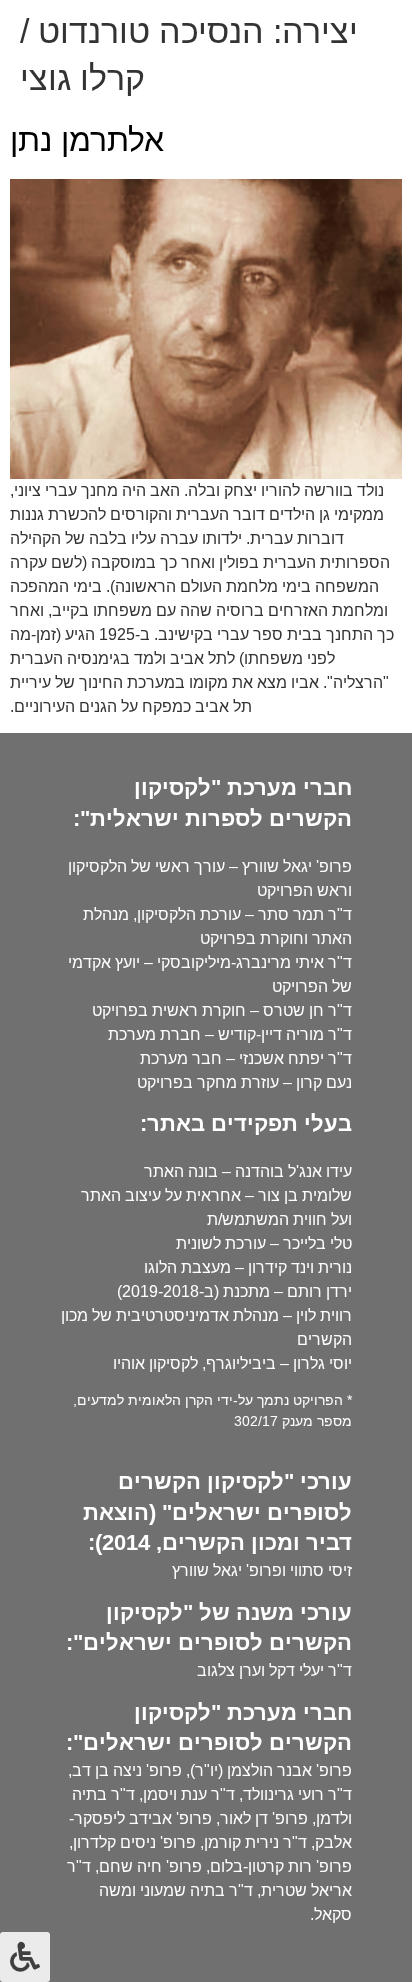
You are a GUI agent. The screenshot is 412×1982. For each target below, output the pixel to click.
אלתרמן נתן (87, 140)
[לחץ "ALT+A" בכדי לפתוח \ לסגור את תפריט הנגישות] (25, 1957)
